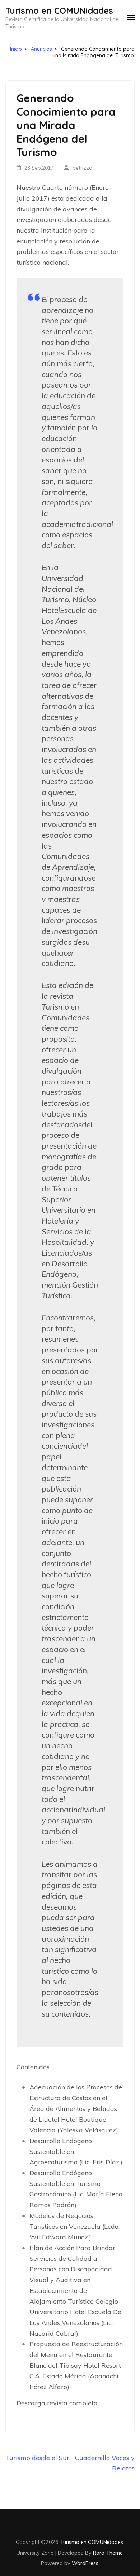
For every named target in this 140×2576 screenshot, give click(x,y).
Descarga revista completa (57, 2403)
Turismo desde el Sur (37, 2458)
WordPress (85, 2563)
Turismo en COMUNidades (59, 10)
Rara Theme (108, 2553)
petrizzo (82, 168)
